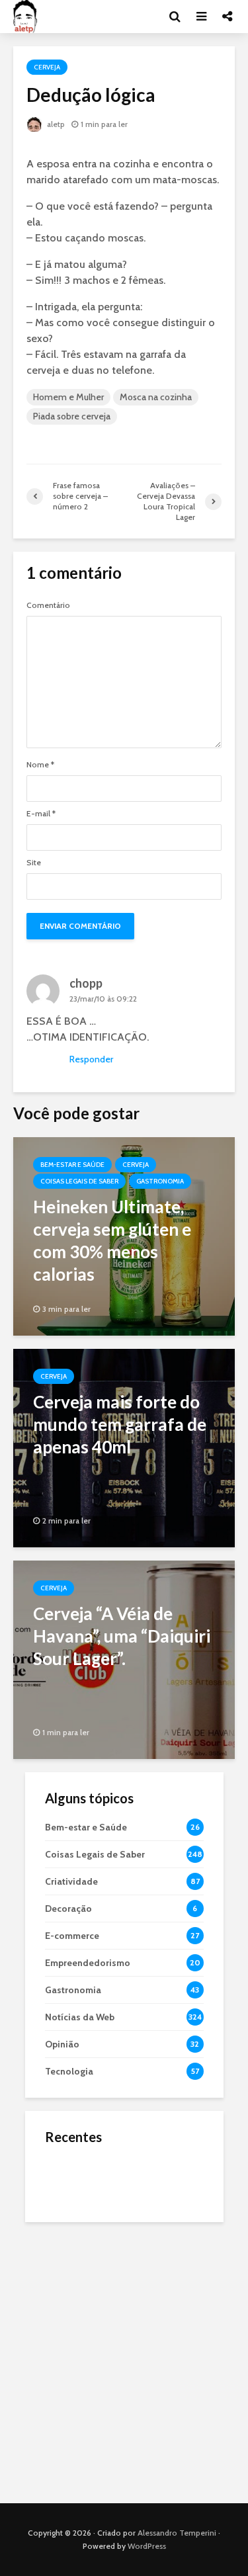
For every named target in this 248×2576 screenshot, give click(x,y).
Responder (91, 1059)
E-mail (41, 814)
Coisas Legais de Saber (79, 1181)
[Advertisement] (124, 2359)
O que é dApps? (141, 2166)
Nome (40, 765)
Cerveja (47, 67)
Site (34, 863)
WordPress (147, 2546)
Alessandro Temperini (177, 2533)
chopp (86, 983)
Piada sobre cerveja (72, 416)
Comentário (48, 605)
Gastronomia (160, 1181)
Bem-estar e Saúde (72, 1165)
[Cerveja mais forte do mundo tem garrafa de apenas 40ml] (124, 1447)
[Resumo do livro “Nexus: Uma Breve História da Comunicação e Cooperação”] (71, 2231)
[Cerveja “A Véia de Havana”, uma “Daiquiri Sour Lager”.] (124, 1659)
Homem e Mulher (68, 397)
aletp (55, 124)
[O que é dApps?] (71, 2178)
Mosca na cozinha (156, 397)
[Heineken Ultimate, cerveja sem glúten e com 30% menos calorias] (124, 1235)
